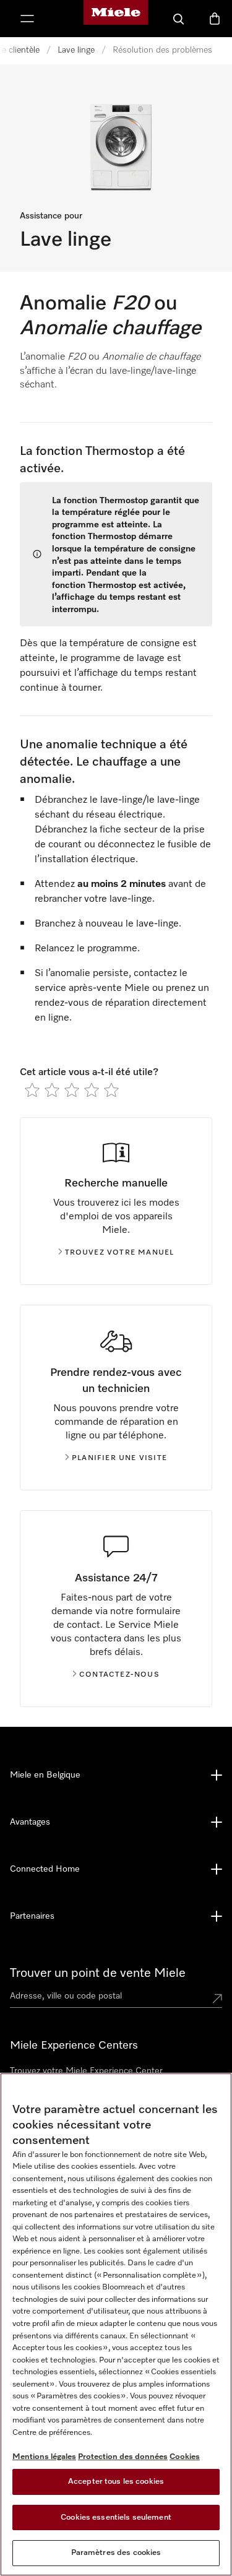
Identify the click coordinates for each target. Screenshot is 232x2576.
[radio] (32, 1090)
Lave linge (76, 50)
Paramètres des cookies (116, 2553)
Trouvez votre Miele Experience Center (86, 2071)
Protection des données (123, 2457)
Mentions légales (44, 2457)
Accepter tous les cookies (116, 2482)
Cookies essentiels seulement (116, 2518)
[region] (116, 2324)
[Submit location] (217, 1999)
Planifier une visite (119, 1458)
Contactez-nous (119, 1675)
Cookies (185, 2457)
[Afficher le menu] (27, 19)
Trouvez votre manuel (120, 1253)
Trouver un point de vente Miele (98, 1973)
